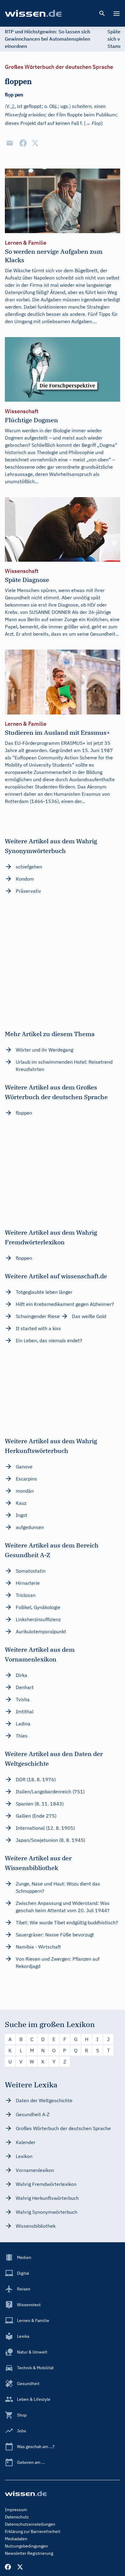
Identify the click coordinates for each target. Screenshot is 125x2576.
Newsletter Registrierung (29, 2553)
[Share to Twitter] (35, 143)
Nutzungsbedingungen (26, 2546)
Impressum (16, 2510)
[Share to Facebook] (23, 143)
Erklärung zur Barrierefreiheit (33, 2531)
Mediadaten (16, 2539)
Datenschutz (17, 2517)
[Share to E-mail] (10, 143)
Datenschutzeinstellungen (30, 2524)
